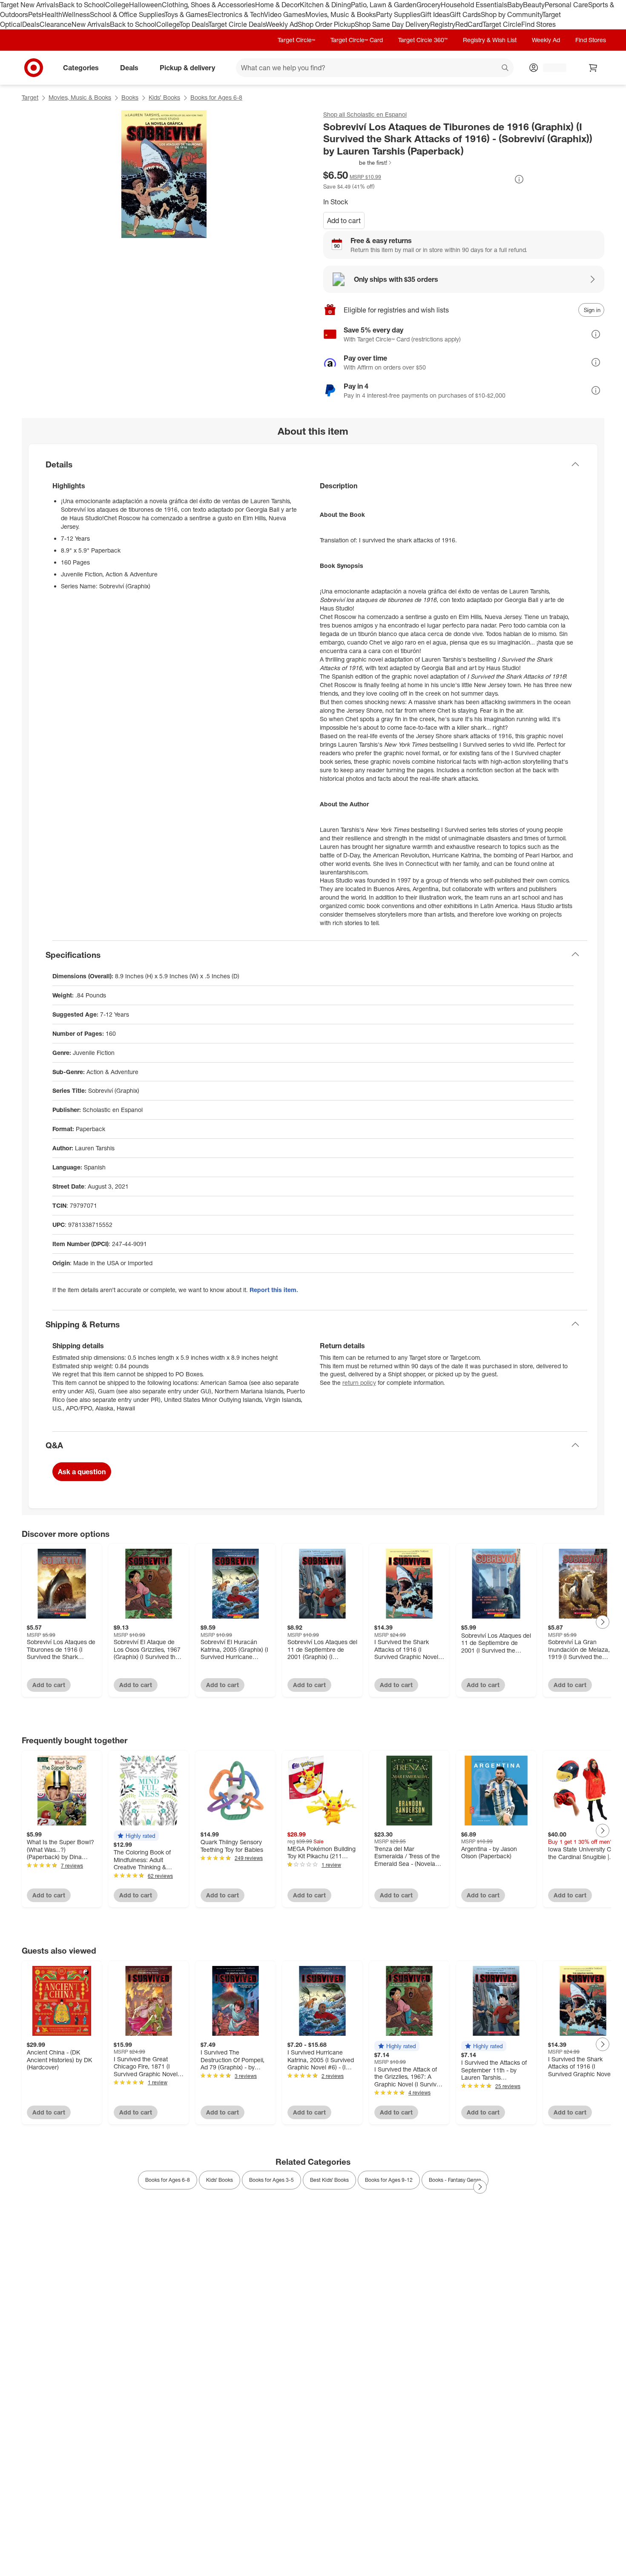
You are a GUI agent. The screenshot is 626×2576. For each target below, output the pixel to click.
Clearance (56, 24)
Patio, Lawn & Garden (384, 5)
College (117, 5)
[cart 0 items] (593, 68)
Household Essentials (474, 5)
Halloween (145, 5)
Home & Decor (277, 5)
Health (52, 14)
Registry (443, 24)
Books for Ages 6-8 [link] (168, 2180)
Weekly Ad (282, 24)
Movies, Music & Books (341, 14)
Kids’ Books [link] (220, 2180)
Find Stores (538, 24)
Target (30, 97)
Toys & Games (186, 14)
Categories (81, 67)
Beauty (534, 5)
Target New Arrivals (29, 5)
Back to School (82, 5)
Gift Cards (465, 14)
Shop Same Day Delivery (392, 24)
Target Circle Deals (237, 24)
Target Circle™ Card (357, 40)
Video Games (285, 14)
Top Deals (194, 24)
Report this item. (274, 1290)
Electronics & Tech (236, 14)
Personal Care (566, 5)
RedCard (469, 24)
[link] (358, 163)
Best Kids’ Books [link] (329, 2180)
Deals (31, 24)
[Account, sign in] (550, 68)
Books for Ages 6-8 (216, 97)
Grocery (429, 5)
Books (130, 97)
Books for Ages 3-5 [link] (271, 2180)
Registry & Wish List (490, 40)
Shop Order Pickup (326, 24)
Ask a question (82, 1472)
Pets (35, 14)
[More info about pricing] (519, 179)
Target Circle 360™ (423, 40)
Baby (515, 5)
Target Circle (502, 24)
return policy (359, 1383)
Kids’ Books (164, 97)
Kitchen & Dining (325, 5)
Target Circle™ (296, 40)
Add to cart (344, 221)
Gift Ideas (435, 14)
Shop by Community (511, 14)
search (505, 68)
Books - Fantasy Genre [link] (455, 2180)
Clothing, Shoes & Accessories (208, 5)
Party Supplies (398, 14)
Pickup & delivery (187, 67)
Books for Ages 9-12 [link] (389, 2180)
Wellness (76, 14)
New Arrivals (91, 24)
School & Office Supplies (127, 14)
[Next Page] (603, 1622)
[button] (358, 163)
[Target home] (34, 68)
